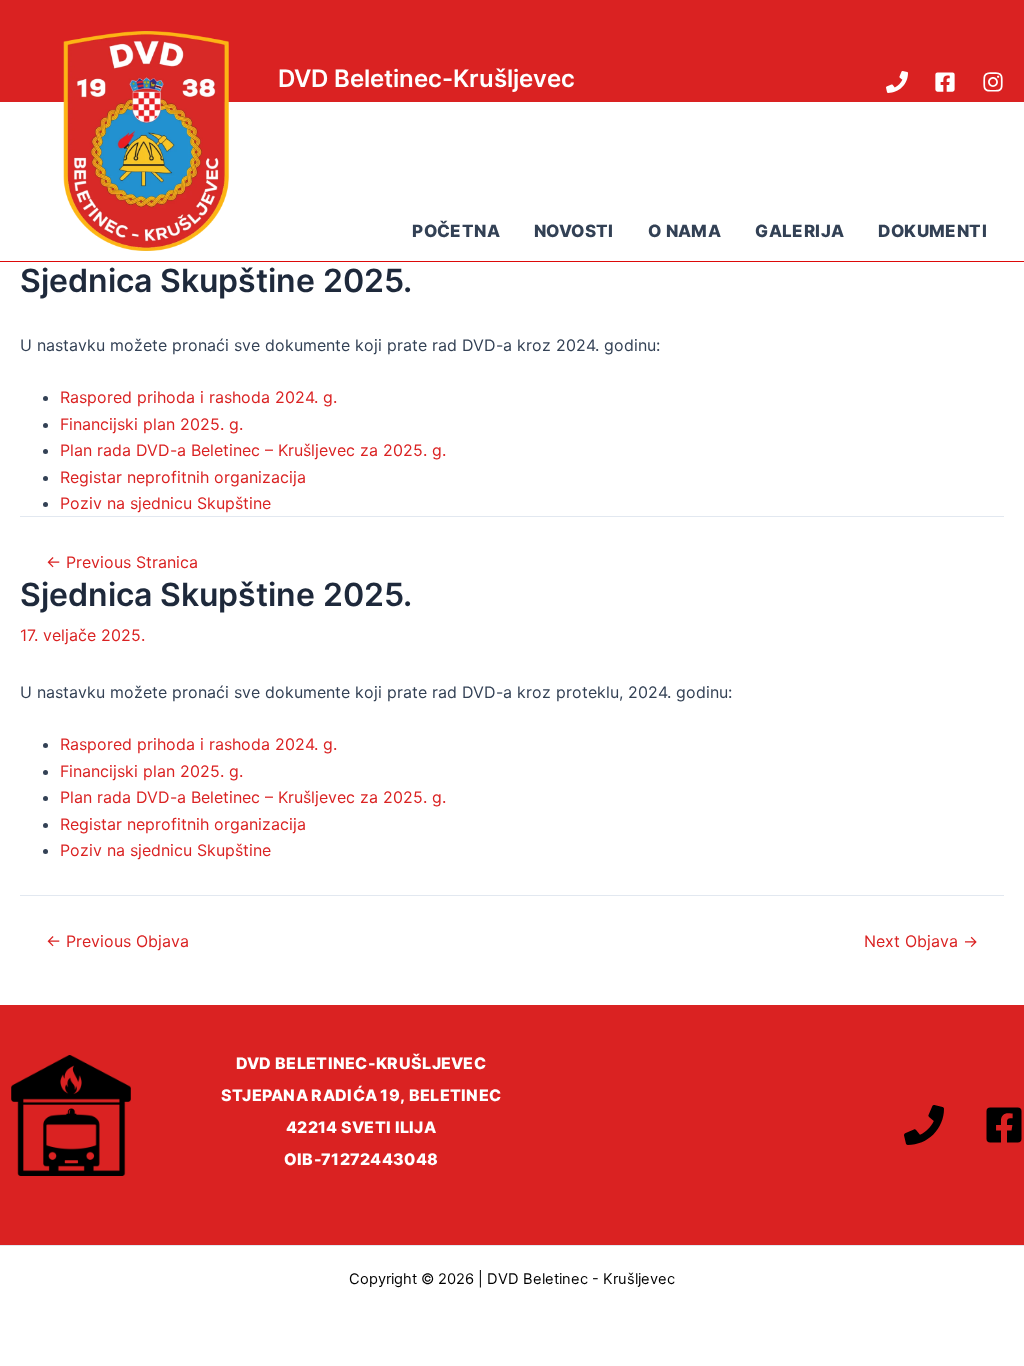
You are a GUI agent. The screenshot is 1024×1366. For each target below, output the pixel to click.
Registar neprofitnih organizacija (183, 477)
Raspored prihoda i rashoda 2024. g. (198, 397)
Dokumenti (932, 231)
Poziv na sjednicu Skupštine (165, 503)
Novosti (574, 231)
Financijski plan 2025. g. (151, 424)
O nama (684, 231)
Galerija (799, 231)
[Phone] (897, 82)
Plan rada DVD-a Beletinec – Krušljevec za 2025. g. (253, 450)
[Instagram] (993, 82)
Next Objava (921, 941)
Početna (456, 231)
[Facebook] (945, 82)
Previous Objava (117, 941)
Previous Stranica (122, 562)
